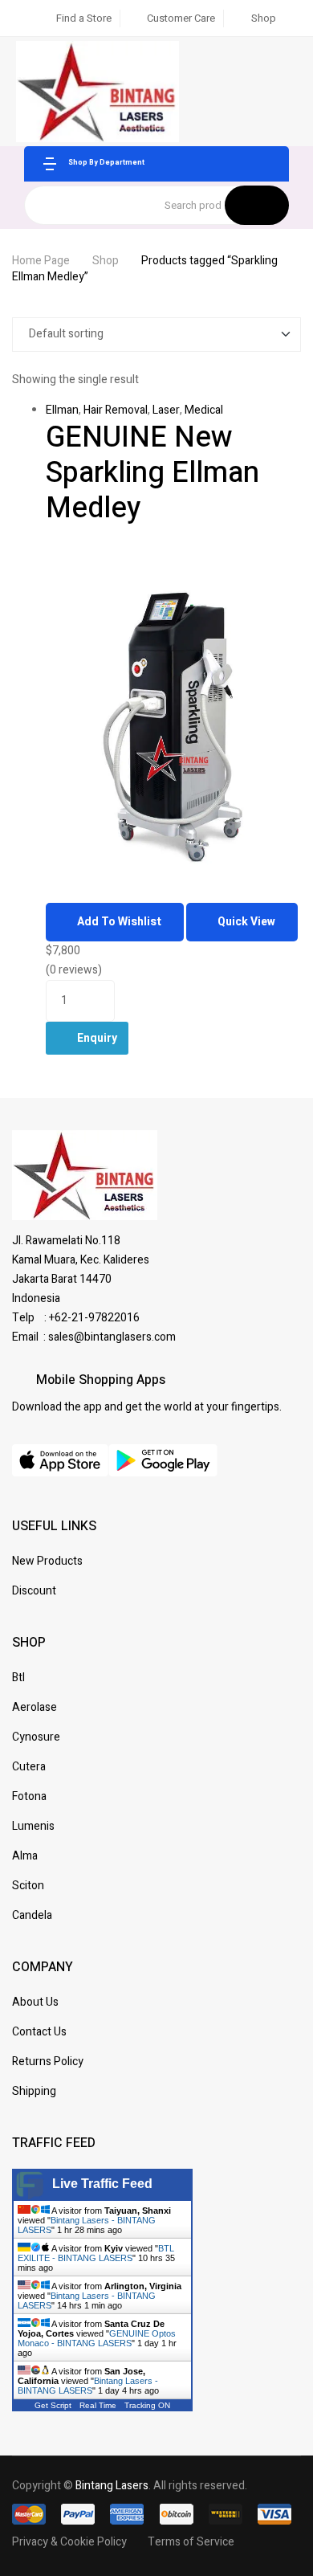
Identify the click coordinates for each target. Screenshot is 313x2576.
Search (257, 205)
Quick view (246, 922)
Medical (204, 410)
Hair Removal (116, 410)
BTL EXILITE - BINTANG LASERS (96, 2253)
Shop (106, 261)
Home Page (41, 261)
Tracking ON (147, 2405)
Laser (166, 410)
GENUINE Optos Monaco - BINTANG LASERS (97, 2338)
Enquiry (97, 1038)
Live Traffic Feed (102, 2184)
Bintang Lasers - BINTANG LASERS (88, 2386)
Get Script (53, 2405)
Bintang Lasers (112, 2486)
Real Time (98, 2405)
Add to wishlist (119, 922)
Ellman (62, 410)
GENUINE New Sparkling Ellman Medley (152, 473)
